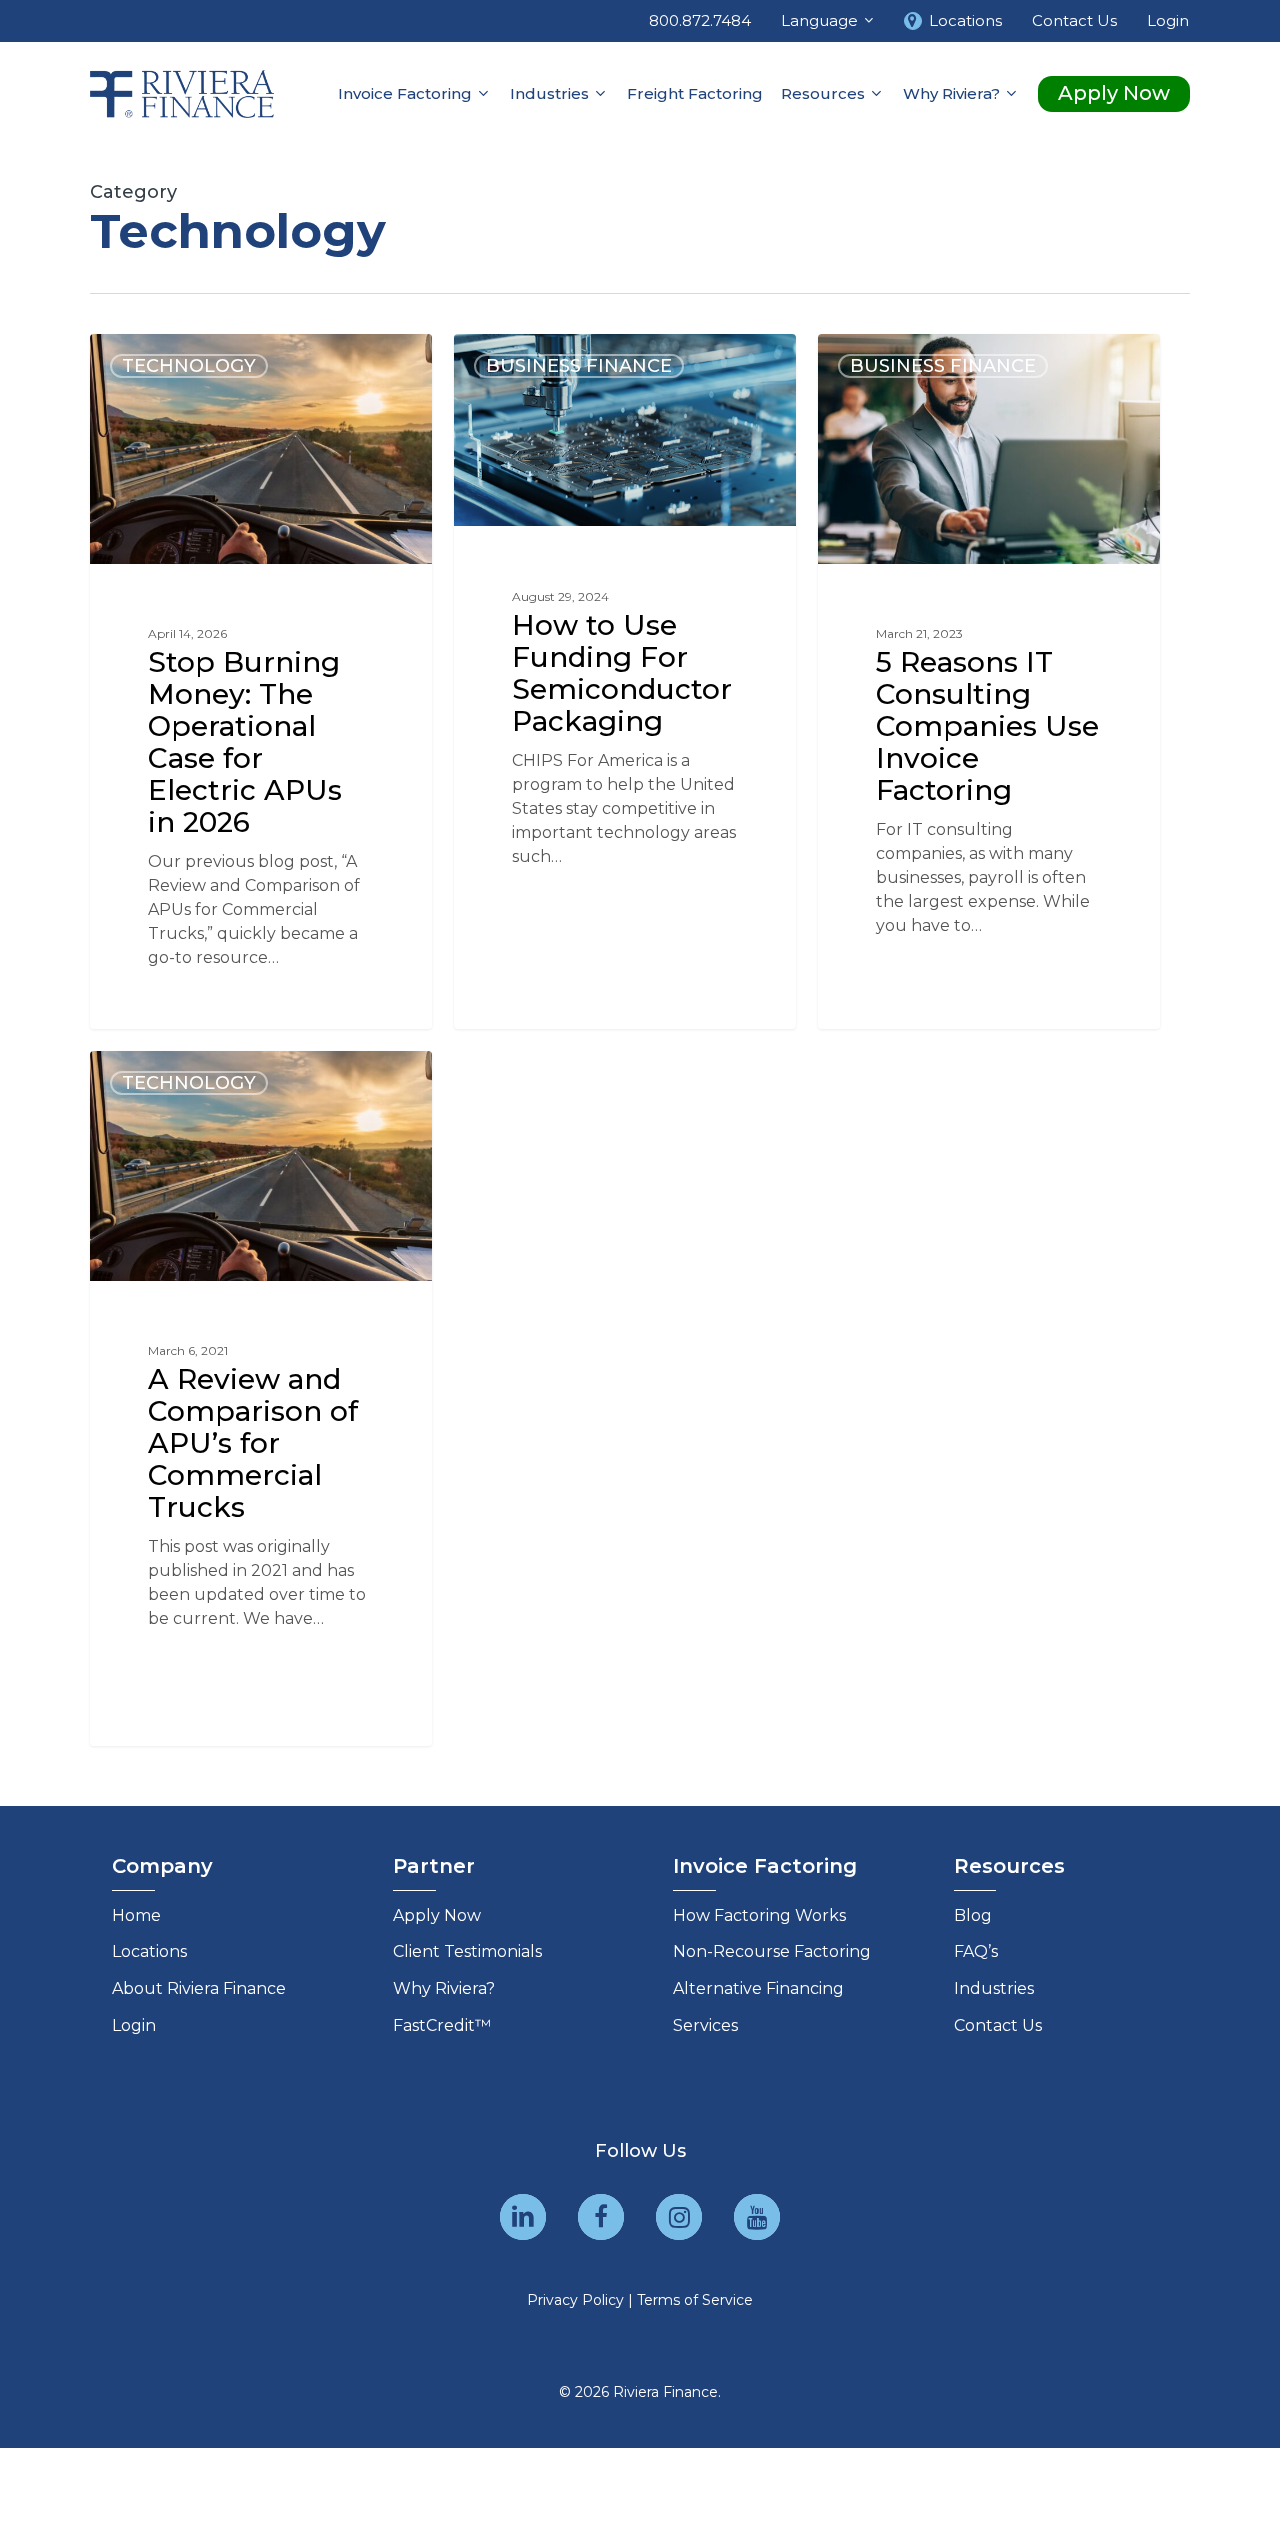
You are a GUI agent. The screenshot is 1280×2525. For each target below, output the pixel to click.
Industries (994, 1988)
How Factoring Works (759, 1915)
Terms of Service (695, 2300)
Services (705, 2025)
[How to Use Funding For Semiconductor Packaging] (625, 662)
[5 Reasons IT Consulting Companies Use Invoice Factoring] (989, 681)
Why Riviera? (444, 1988)
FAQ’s (976, 1951)
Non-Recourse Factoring (772, 1951)
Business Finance (579, 366)
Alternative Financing (758, 1988)
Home (136, 1915)
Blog (973, 1915)
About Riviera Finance (199, 1988)
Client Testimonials (467, 1951)
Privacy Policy (575, 2300)
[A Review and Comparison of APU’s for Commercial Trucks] (261, 1398)
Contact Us (998, 2025)
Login (134, 2025)
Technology (189, 366)
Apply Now (437, 1915)
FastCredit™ (442, 2025)
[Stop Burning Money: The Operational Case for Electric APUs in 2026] (261, 681)
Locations (149, 1951)
